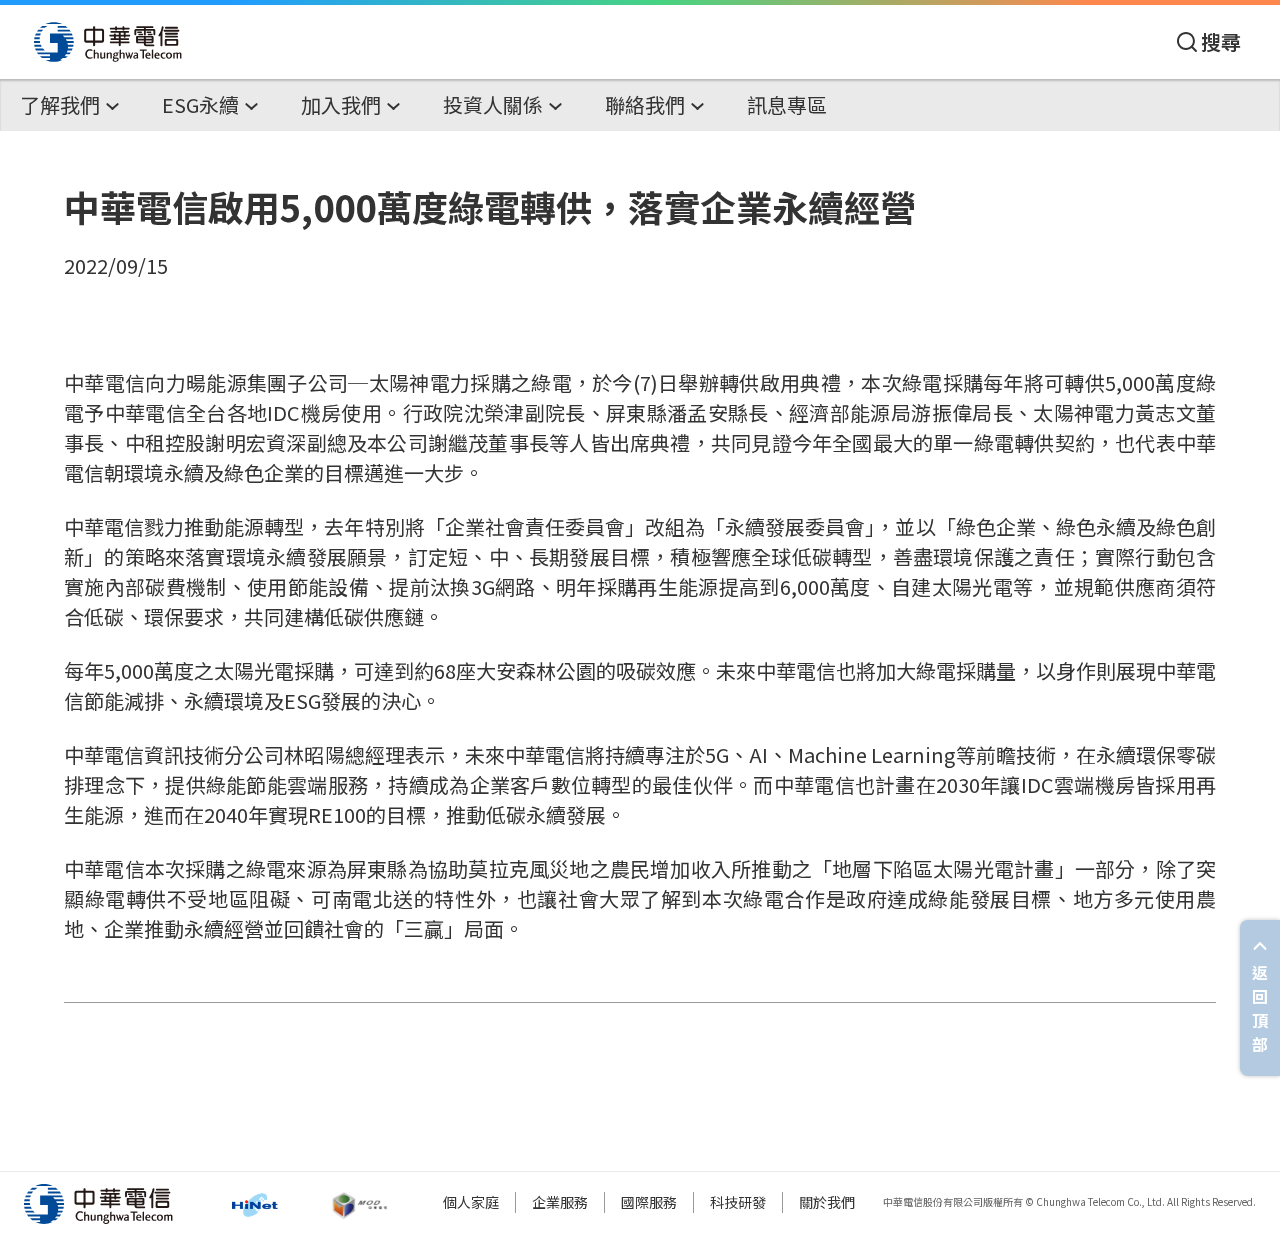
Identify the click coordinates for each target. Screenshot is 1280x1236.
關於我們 (827, 1202)
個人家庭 (471, 1202)
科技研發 (738, 1202)
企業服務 (560, 1202)
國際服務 (649, 1202)
